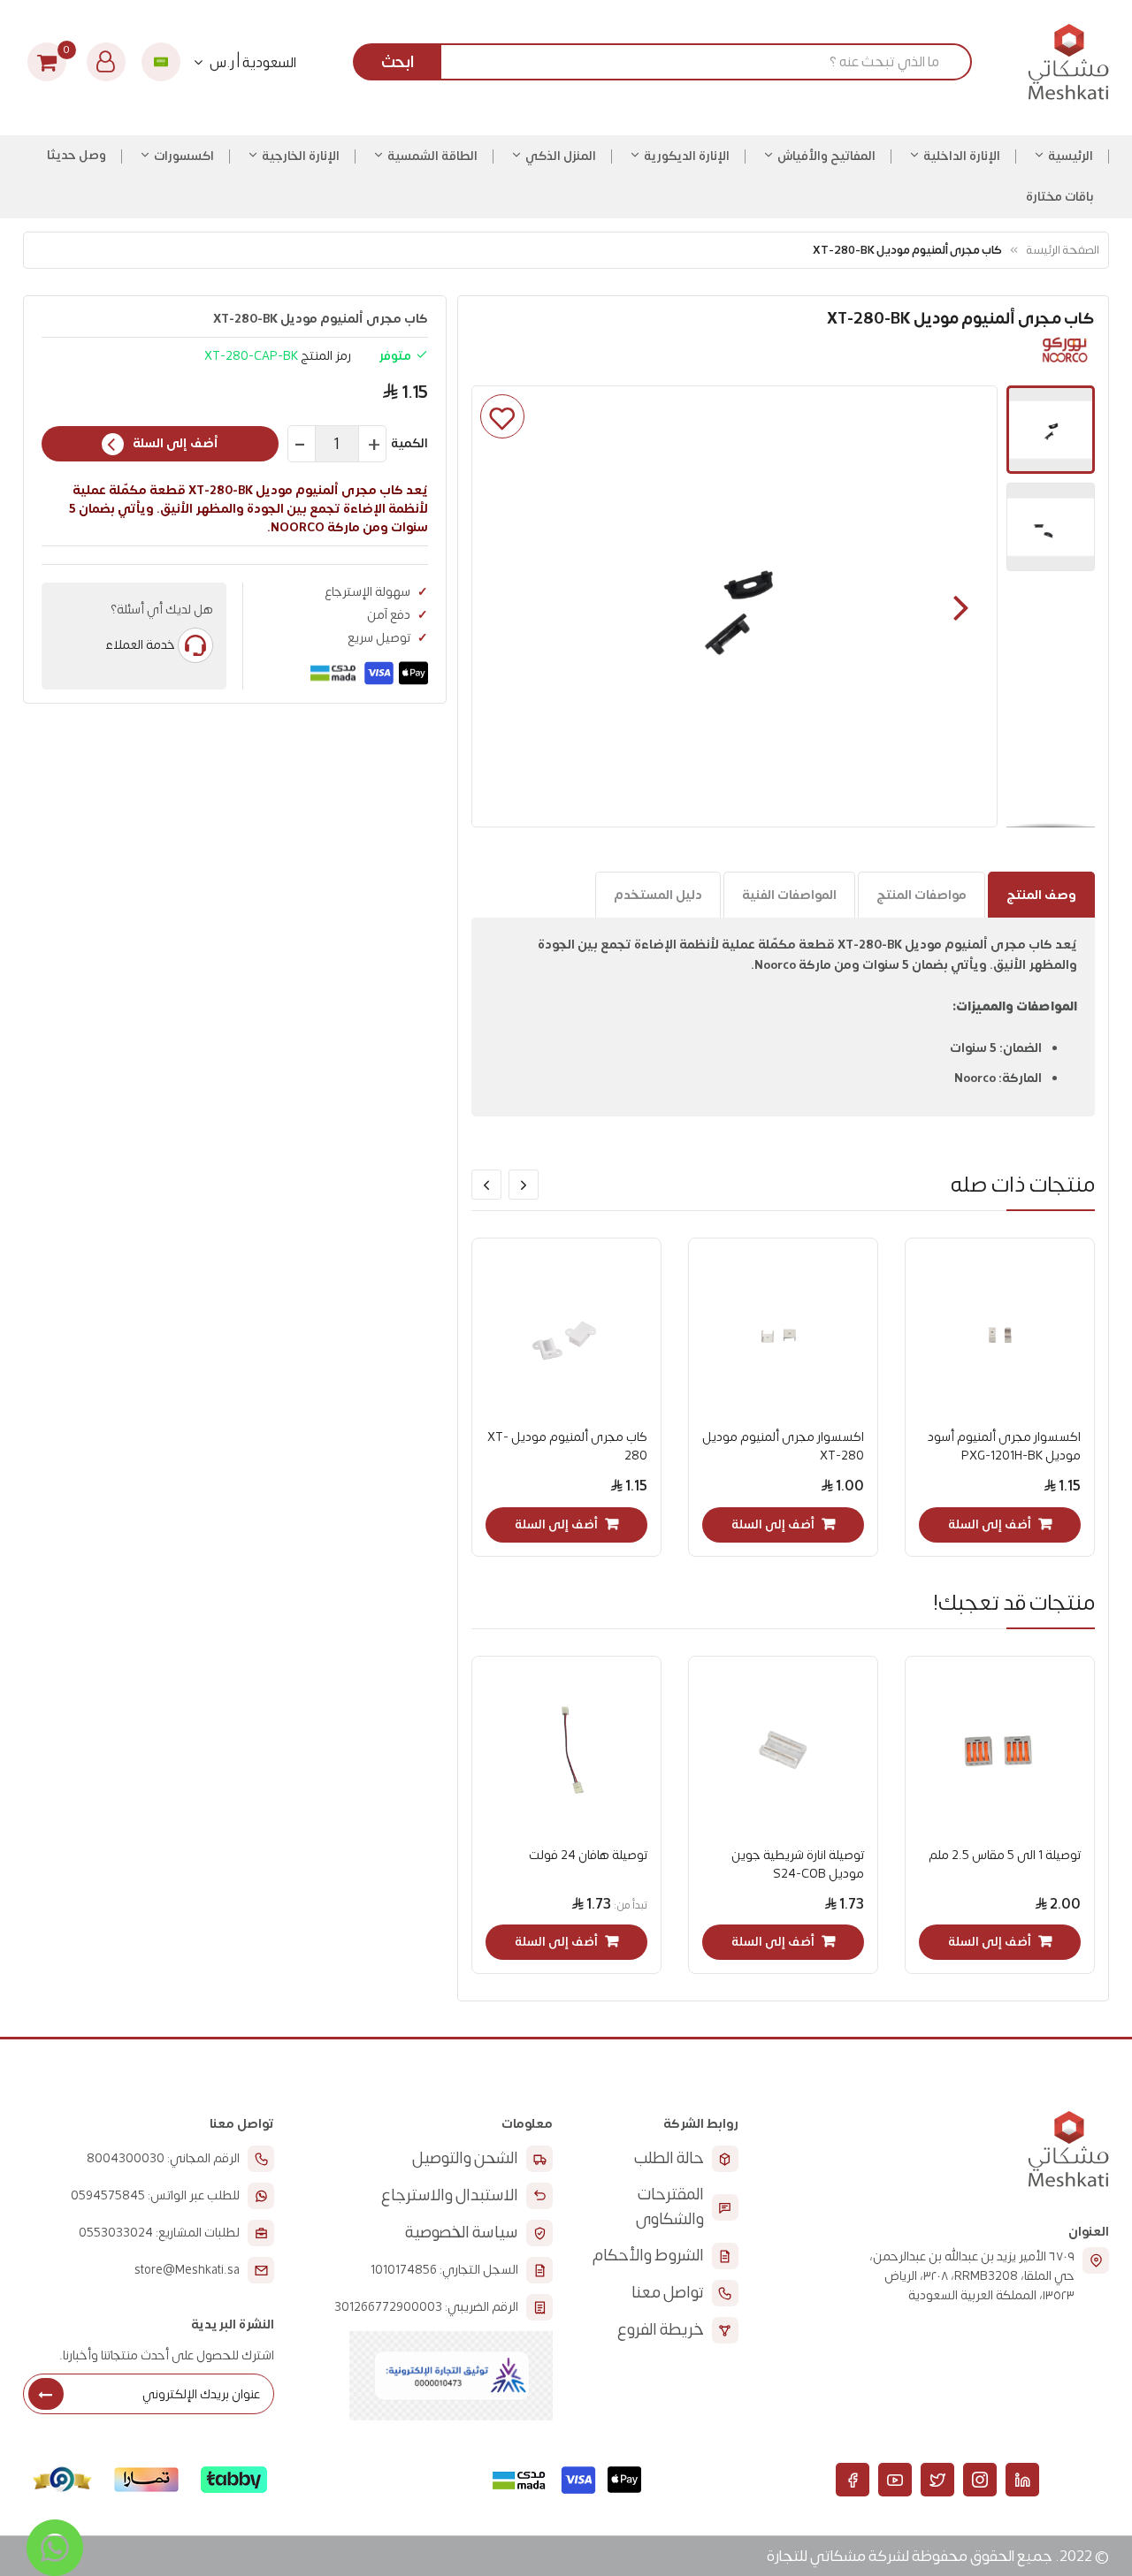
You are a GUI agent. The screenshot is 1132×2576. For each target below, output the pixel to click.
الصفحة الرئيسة (1063, 250)
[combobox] (669, 62)
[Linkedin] (1022, 2480)
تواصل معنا (668, 2293)
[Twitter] (937, 2480)
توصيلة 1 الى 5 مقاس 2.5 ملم (1005, 1855)
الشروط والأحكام (648, 2256)
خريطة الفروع (661, 2330)
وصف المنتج (1041, 895)
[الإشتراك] (46, 2394)
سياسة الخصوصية (462, 2233)
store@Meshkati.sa (187, 2270)
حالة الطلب (669, 2158)
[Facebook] (853, 2480)
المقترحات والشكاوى (670, 2207)
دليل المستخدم (658, 895)
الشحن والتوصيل (465, 2158)
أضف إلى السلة (176, 443)
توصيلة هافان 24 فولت (588, 1855)
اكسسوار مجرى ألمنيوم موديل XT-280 (783, 1446)
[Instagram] (980, 2480)
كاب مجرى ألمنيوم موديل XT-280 (567, 1446)
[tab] (1041, 895)
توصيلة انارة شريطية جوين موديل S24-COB (798, 1864)
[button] (961, 606)
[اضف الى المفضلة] (502, 416)
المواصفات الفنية (789, 895)
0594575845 (108, 2196)
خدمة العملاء (140, 645)
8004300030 (126, 2159)
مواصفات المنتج (922, 895)
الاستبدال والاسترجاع (450, 2195)
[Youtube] (895, 2480)
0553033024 (116, 2233)
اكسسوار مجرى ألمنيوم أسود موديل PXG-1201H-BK (1004, 1446)
